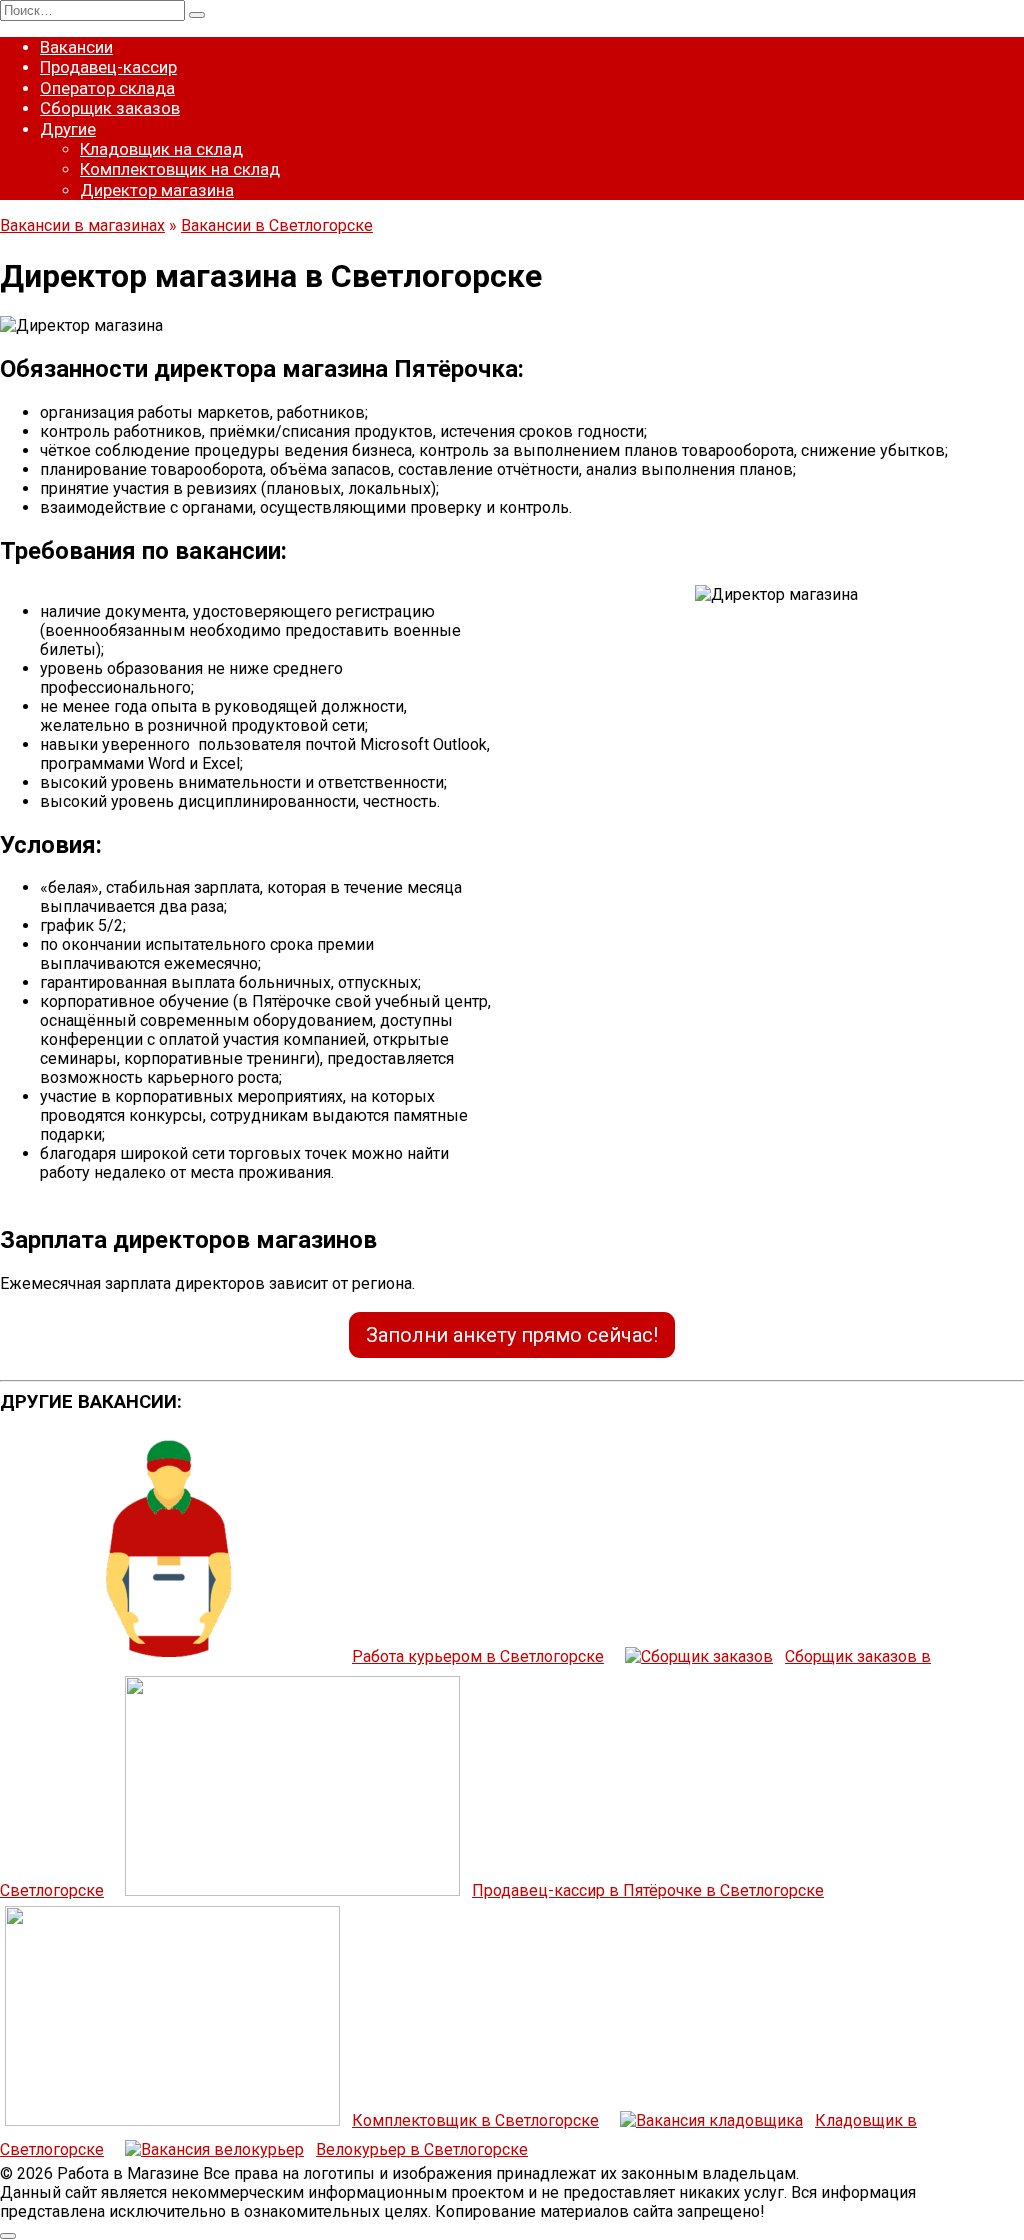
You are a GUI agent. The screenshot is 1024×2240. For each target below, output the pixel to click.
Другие (68, 129)
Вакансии (76, 47)
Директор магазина (157, 190)
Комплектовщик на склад (180, 169)
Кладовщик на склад (161, 149)
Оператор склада (107, 88)
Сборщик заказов (110, 108)
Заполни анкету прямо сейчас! (512, 1335)
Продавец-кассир (108, 67)
